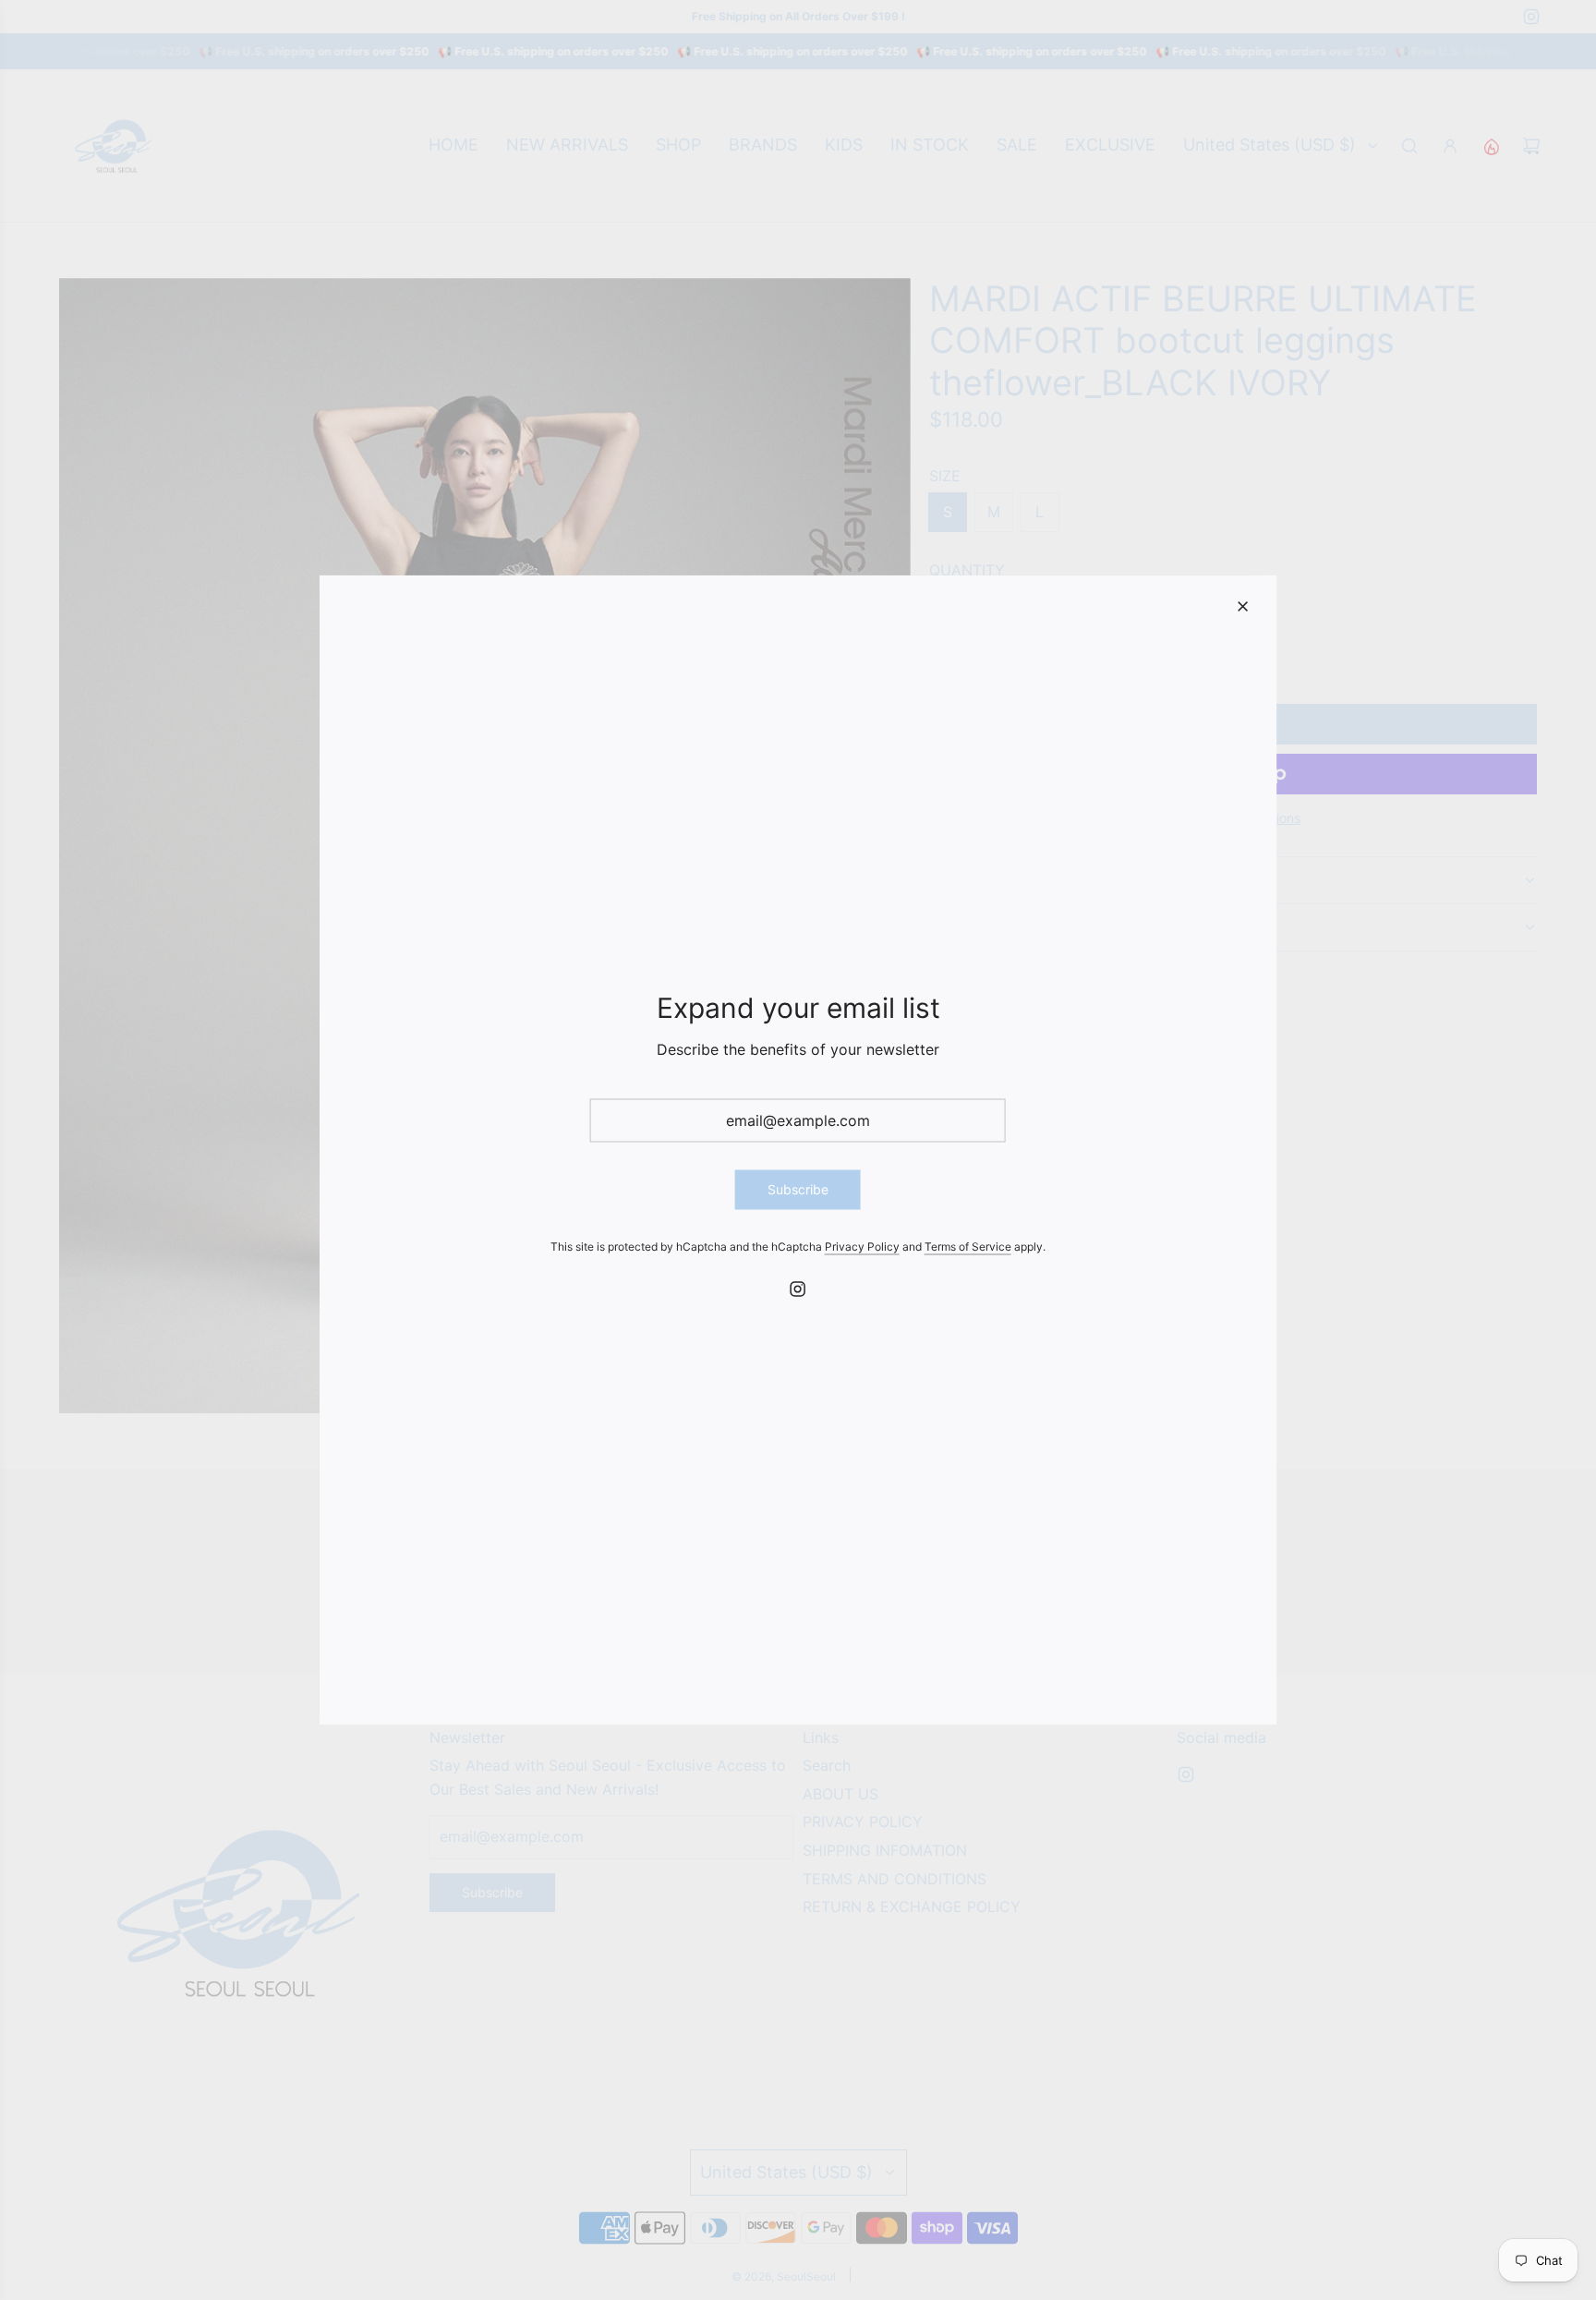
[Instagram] (798, 1289)
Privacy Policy (862, 1246)
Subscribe (798, 1189)
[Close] (1242, 607)
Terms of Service (968, 1246)
